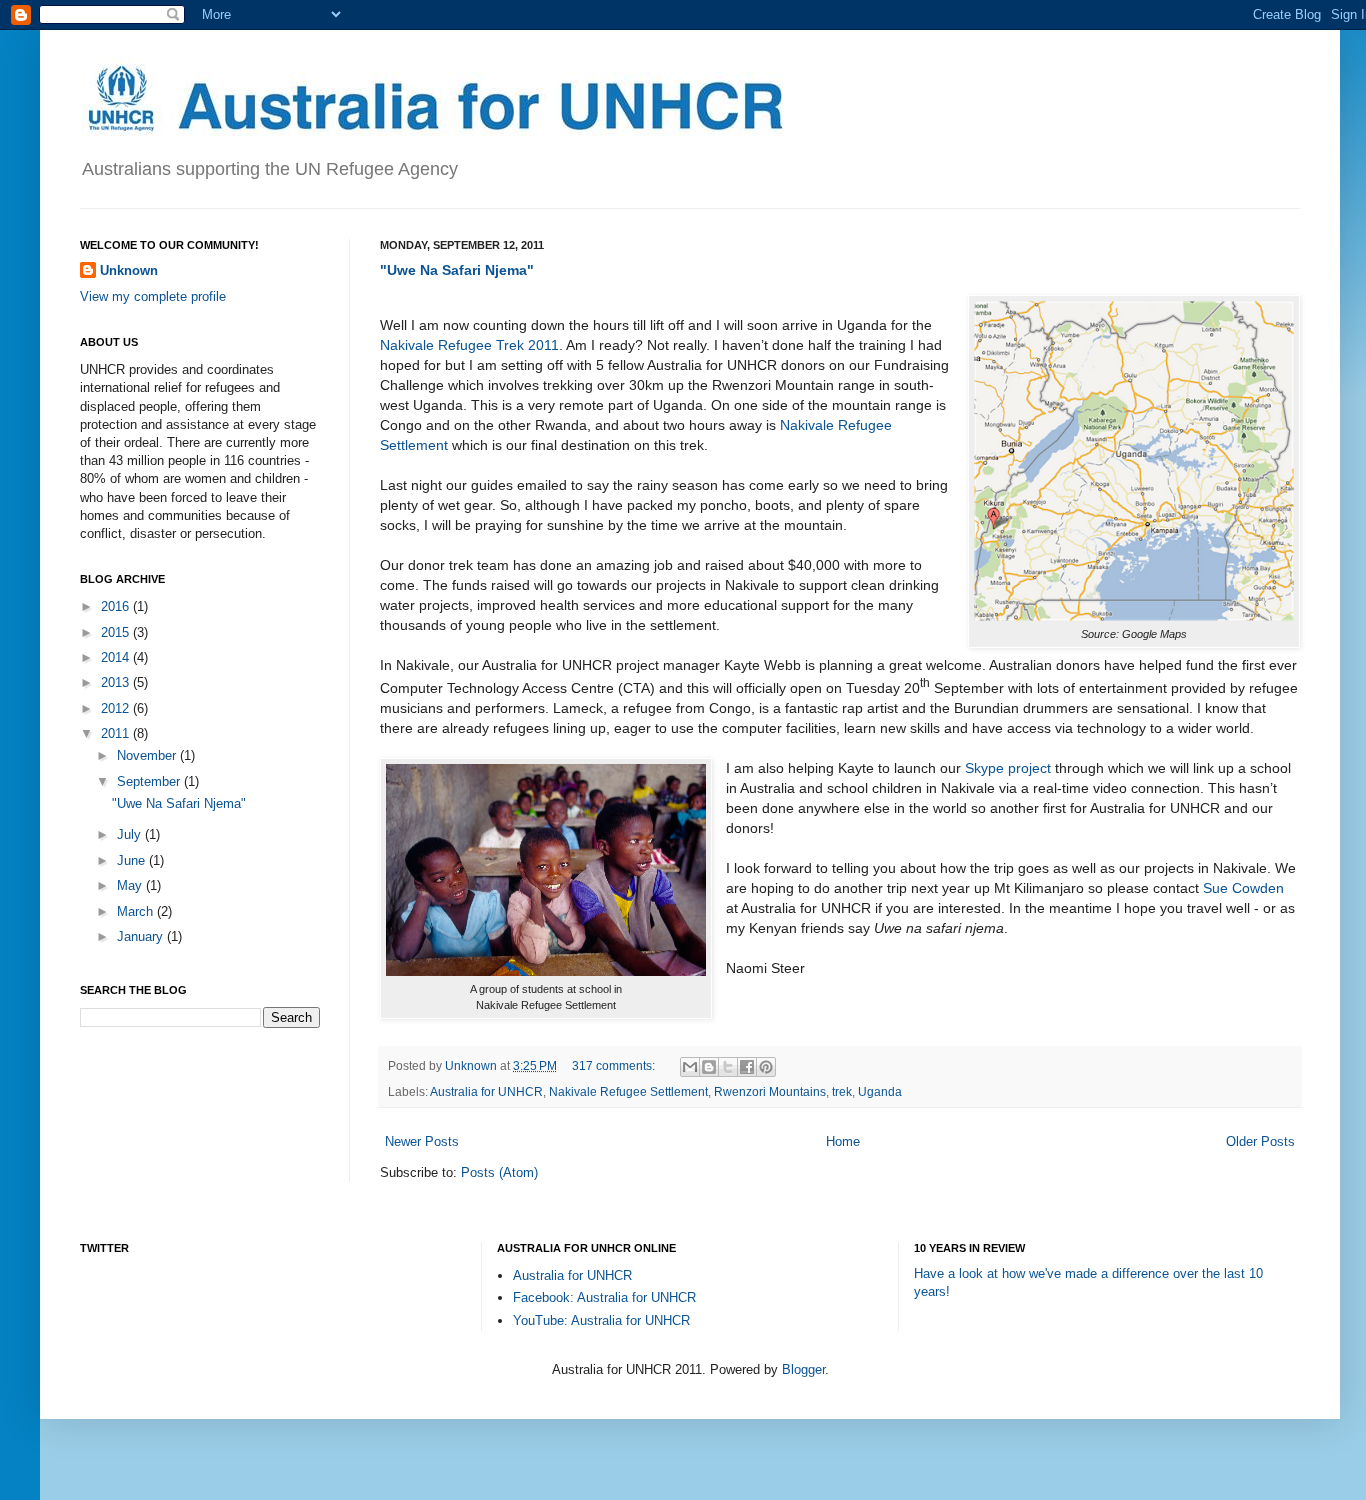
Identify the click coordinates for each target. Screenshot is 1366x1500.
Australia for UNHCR (486, 1091)
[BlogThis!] (709, 1067)
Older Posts (1260, 1141)
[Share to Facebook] (747, 1067)
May (131, 885)
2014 (117, 657)
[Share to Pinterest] (766, 1067)
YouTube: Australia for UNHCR (601, 1320)
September (150, 781)
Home (843, 1141)
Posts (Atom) (499, 1172)
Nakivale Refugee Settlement (628, 1091)
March (137, 911)
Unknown (129, 270)
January (142, 936)
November (148, 755)
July (131, 834)
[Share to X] (728, 1067)
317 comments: (615, 1065)
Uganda (880, 1091)
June (133, 860)
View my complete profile (153, 296)
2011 (117, 733)
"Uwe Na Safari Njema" (457, 270)
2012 (117, 708)
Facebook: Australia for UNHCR (604, 1297)
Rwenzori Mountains (770, 1091)
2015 (117, 632)
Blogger (803, 1369)
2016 (117, 606)
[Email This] (690, 1067)
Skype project (1008, 768)
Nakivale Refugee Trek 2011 (469, 345)
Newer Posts (422, 1141)
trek (842, 1091)
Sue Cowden (1243, 888)
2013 (117, 682)
